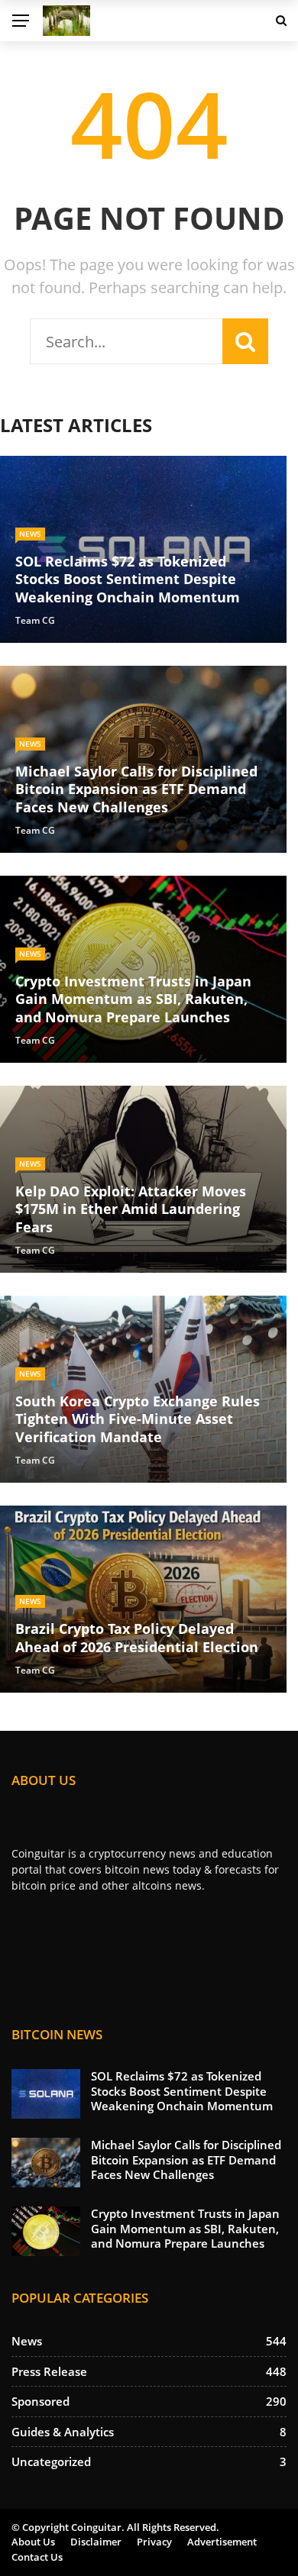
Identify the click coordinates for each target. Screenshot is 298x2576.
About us (33, 2542)
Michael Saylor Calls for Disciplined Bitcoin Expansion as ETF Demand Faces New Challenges (186, 2160)
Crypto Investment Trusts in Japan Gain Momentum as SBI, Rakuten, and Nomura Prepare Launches (185, 2228)
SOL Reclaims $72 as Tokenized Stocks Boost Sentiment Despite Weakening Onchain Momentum (182, 2091)
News (30, 534)
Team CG (35, 620)
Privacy (154, 2542)
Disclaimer (96, 2542)
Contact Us (37, 2557)
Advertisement (222, 2542)
